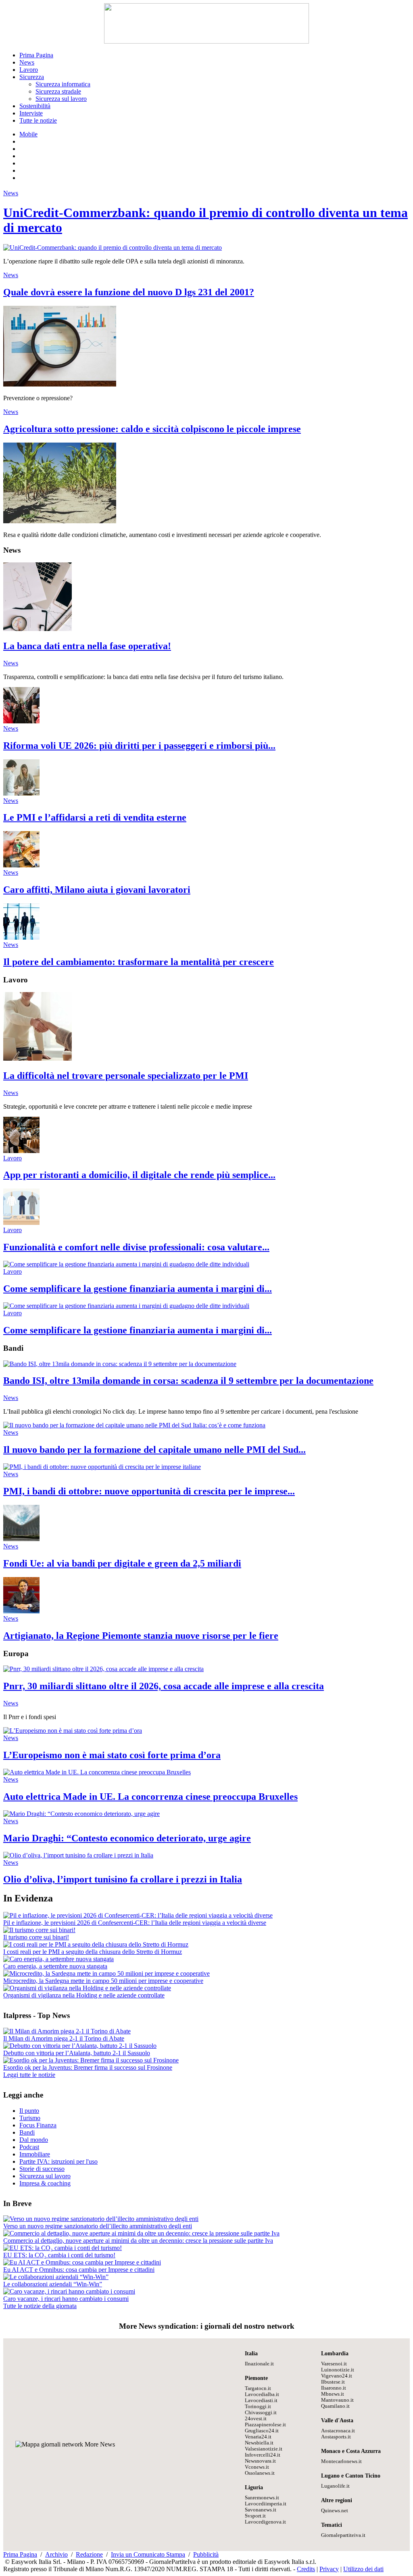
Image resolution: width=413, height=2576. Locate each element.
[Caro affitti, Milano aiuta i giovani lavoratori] (21, 865)
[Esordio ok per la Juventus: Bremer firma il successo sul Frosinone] (91, 2060)
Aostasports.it (336, 2437)
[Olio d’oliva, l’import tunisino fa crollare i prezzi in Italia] (78, 1855)
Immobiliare (35, 2154)
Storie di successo (42, 2169)
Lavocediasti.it (261, 2401)
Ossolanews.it (260, 2473)
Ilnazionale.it (259, 2364)
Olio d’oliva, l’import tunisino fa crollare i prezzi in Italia (123, 1879)
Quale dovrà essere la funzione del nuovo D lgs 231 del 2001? (129, 292)
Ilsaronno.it (334, 2388)
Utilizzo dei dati (363, 2569)
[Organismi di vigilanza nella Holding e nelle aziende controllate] (87, 1988)
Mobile (28, 134)
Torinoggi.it (258, 2407)
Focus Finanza (38, 2125)
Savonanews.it (261, 2510)
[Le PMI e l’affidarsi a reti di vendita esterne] (21, 793)
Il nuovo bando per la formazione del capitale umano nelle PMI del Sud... (154, 1450)
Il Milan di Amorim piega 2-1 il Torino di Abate (64, 2038)
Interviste (31, 113)
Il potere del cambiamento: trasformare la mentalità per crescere (139, 962)
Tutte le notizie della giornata (40, 2306)
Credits (306, 2569)
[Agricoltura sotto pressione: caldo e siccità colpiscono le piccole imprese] (60, 521)
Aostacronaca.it (338, 2431)
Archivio (56, 2554)
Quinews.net (335, 2511)
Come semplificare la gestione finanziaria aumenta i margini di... (138, 1289)
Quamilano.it (335, 2406)
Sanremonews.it (262, 2498)
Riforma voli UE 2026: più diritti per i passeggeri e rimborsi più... (139, 746)
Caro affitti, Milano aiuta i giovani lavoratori (97, 890)
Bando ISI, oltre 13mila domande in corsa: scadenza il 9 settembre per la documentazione (188, 1381)
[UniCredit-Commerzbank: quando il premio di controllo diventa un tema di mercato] (113, 248)
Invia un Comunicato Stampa (148, 2554)
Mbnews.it (333, 2394)
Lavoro (29, 70)
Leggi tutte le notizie (29, 2075)
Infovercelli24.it (263, 2455)
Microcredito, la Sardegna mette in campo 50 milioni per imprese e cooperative (103, 1981)
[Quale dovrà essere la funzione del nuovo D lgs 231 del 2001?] (60, 384)
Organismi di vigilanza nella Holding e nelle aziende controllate (84, 1995)
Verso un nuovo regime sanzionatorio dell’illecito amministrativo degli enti (98, 2226)
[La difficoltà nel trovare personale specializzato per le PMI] (38, 1058)
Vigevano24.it (337, 2376)
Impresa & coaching (45, 2183)
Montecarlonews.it (341, 2461)
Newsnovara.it (260, 2461)
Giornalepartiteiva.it (343, 2535)
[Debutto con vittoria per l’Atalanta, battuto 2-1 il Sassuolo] (80, 2046)
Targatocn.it (258, 2388)
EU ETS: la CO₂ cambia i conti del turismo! (59, 2255)
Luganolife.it (335, 2486)
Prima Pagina (36, 55)
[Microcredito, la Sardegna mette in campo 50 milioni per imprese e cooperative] (106, 1973)
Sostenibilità (35, 106)
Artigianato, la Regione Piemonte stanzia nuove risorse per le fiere (141, 1636)
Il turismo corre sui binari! (36, 1937)
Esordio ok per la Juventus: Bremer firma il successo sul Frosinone (88, 2067)
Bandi (27, 2132)
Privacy (329, 2569)
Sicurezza (32, 77)
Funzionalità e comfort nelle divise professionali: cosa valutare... (136, 1247)
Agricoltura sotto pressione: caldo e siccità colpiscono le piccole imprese (152, 429)
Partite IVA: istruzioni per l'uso (58, 2161)
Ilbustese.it (333, 2382)
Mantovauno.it (337, 2400)
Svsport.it (255, 2516)
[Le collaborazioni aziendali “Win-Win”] (56, 2277)
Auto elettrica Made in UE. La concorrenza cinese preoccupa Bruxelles (150, 1797)
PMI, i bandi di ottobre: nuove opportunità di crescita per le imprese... (149, 1491)
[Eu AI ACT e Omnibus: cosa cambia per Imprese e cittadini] (82, 2262)
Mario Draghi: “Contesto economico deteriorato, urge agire (127, 1838)
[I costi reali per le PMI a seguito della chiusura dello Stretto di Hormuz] (96, 1944)
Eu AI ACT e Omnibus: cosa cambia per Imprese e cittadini (79, 2270)
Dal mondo (34, 2140)
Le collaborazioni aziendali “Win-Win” (53, 2284)
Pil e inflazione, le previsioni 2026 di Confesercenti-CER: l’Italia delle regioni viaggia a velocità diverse (135, 1923)
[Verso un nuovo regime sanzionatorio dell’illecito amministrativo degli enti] (101, 2219)
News (27, 62)
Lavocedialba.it (262, 2394)
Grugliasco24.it (262, 2431)
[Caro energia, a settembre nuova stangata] (58, 1959)
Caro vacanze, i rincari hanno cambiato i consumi (66, 2299)
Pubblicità (206, 2554)
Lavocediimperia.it (266, 2504)
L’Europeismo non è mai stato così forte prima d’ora (112, 1755)
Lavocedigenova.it (265, 2522)
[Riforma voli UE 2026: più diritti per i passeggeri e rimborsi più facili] (21, 721)
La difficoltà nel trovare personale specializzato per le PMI (126, 1076)
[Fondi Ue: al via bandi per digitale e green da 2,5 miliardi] (21, 1539)
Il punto (29, 2111)
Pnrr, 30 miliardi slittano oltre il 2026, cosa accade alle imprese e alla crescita (164, 1686)
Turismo (30, 2118)
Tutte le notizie (38, 120)
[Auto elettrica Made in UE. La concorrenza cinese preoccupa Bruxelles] (97, 1772)
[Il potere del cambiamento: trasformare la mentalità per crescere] (21, 937)
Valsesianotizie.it (264, 2449)
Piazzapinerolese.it (265, 2425)
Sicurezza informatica (63, 84)
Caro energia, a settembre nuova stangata (55, 1966)
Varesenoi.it (334, 2364)
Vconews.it (257, 2467)
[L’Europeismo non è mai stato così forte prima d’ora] (73, 1731)
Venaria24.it (258, 2437)
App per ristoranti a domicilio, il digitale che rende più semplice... (139, 1175)
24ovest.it (256, 2419)
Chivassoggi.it (261, 2413)
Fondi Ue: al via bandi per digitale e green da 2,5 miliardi (122, 1563)
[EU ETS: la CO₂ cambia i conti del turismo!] (63, 2248)
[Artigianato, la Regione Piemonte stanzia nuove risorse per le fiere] (21, 1611)
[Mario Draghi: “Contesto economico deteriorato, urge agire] (81, 1814)
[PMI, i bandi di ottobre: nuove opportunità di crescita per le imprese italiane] (102, 1467)
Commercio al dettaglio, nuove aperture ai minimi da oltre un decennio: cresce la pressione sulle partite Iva (138, 2241)
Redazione (89, 2554)
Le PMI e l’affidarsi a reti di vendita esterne (95, 817)
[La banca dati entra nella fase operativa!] (38, 629)
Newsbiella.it (259, 2443)
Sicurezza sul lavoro (61, 99)
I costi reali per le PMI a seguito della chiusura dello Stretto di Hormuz (93, 1952)
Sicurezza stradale (58, 91)
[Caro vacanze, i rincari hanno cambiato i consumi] (69, 2291)
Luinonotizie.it (338, 2370)
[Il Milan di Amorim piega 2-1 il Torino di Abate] (67, 2031)
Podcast (29, 2147)
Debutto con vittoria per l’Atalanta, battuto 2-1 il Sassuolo (77, 2053)
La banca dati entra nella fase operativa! (87, 646)
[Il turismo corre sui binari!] (39, 1930)
